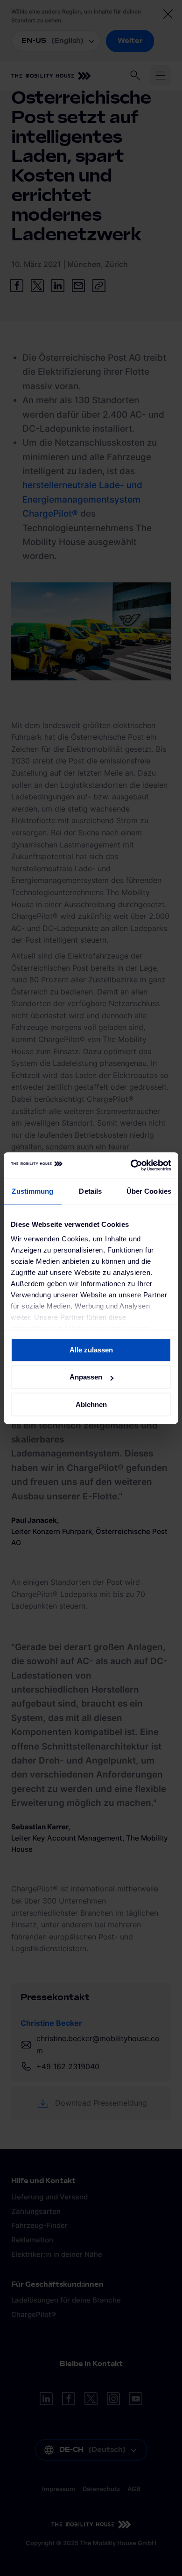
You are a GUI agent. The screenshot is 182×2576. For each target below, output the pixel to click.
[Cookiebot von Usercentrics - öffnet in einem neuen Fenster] (131, 1165)
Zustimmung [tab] (32, 1191)
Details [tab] (90, 1191)
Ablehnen (91, 1404)
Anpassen (86, 1377)
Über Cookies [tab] (149, 1191)
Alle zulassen (91, 1350)
